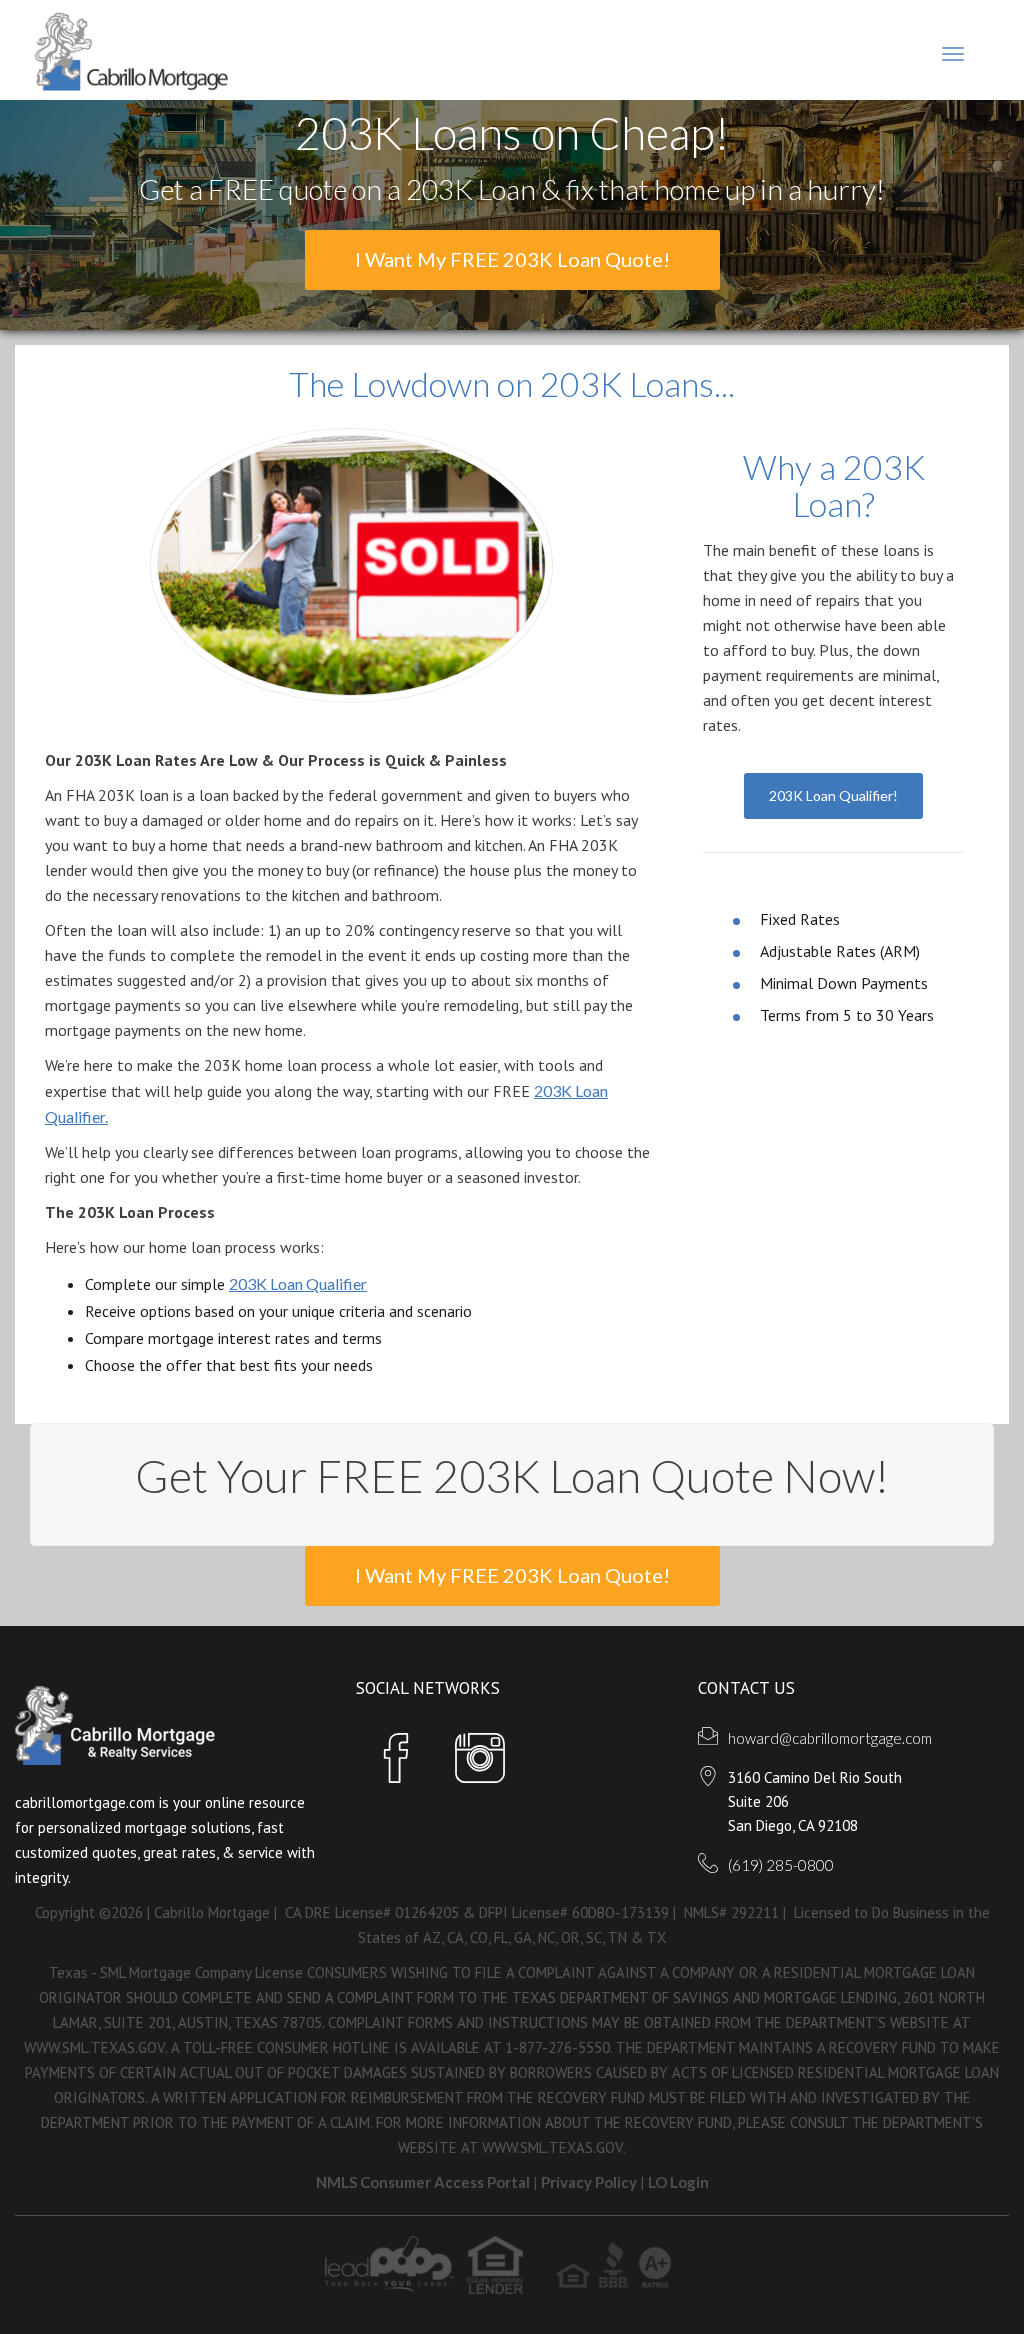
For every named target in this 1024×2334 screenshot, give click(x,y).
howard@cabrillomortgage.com (830, 1738)
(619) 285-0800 (781, 1865)
